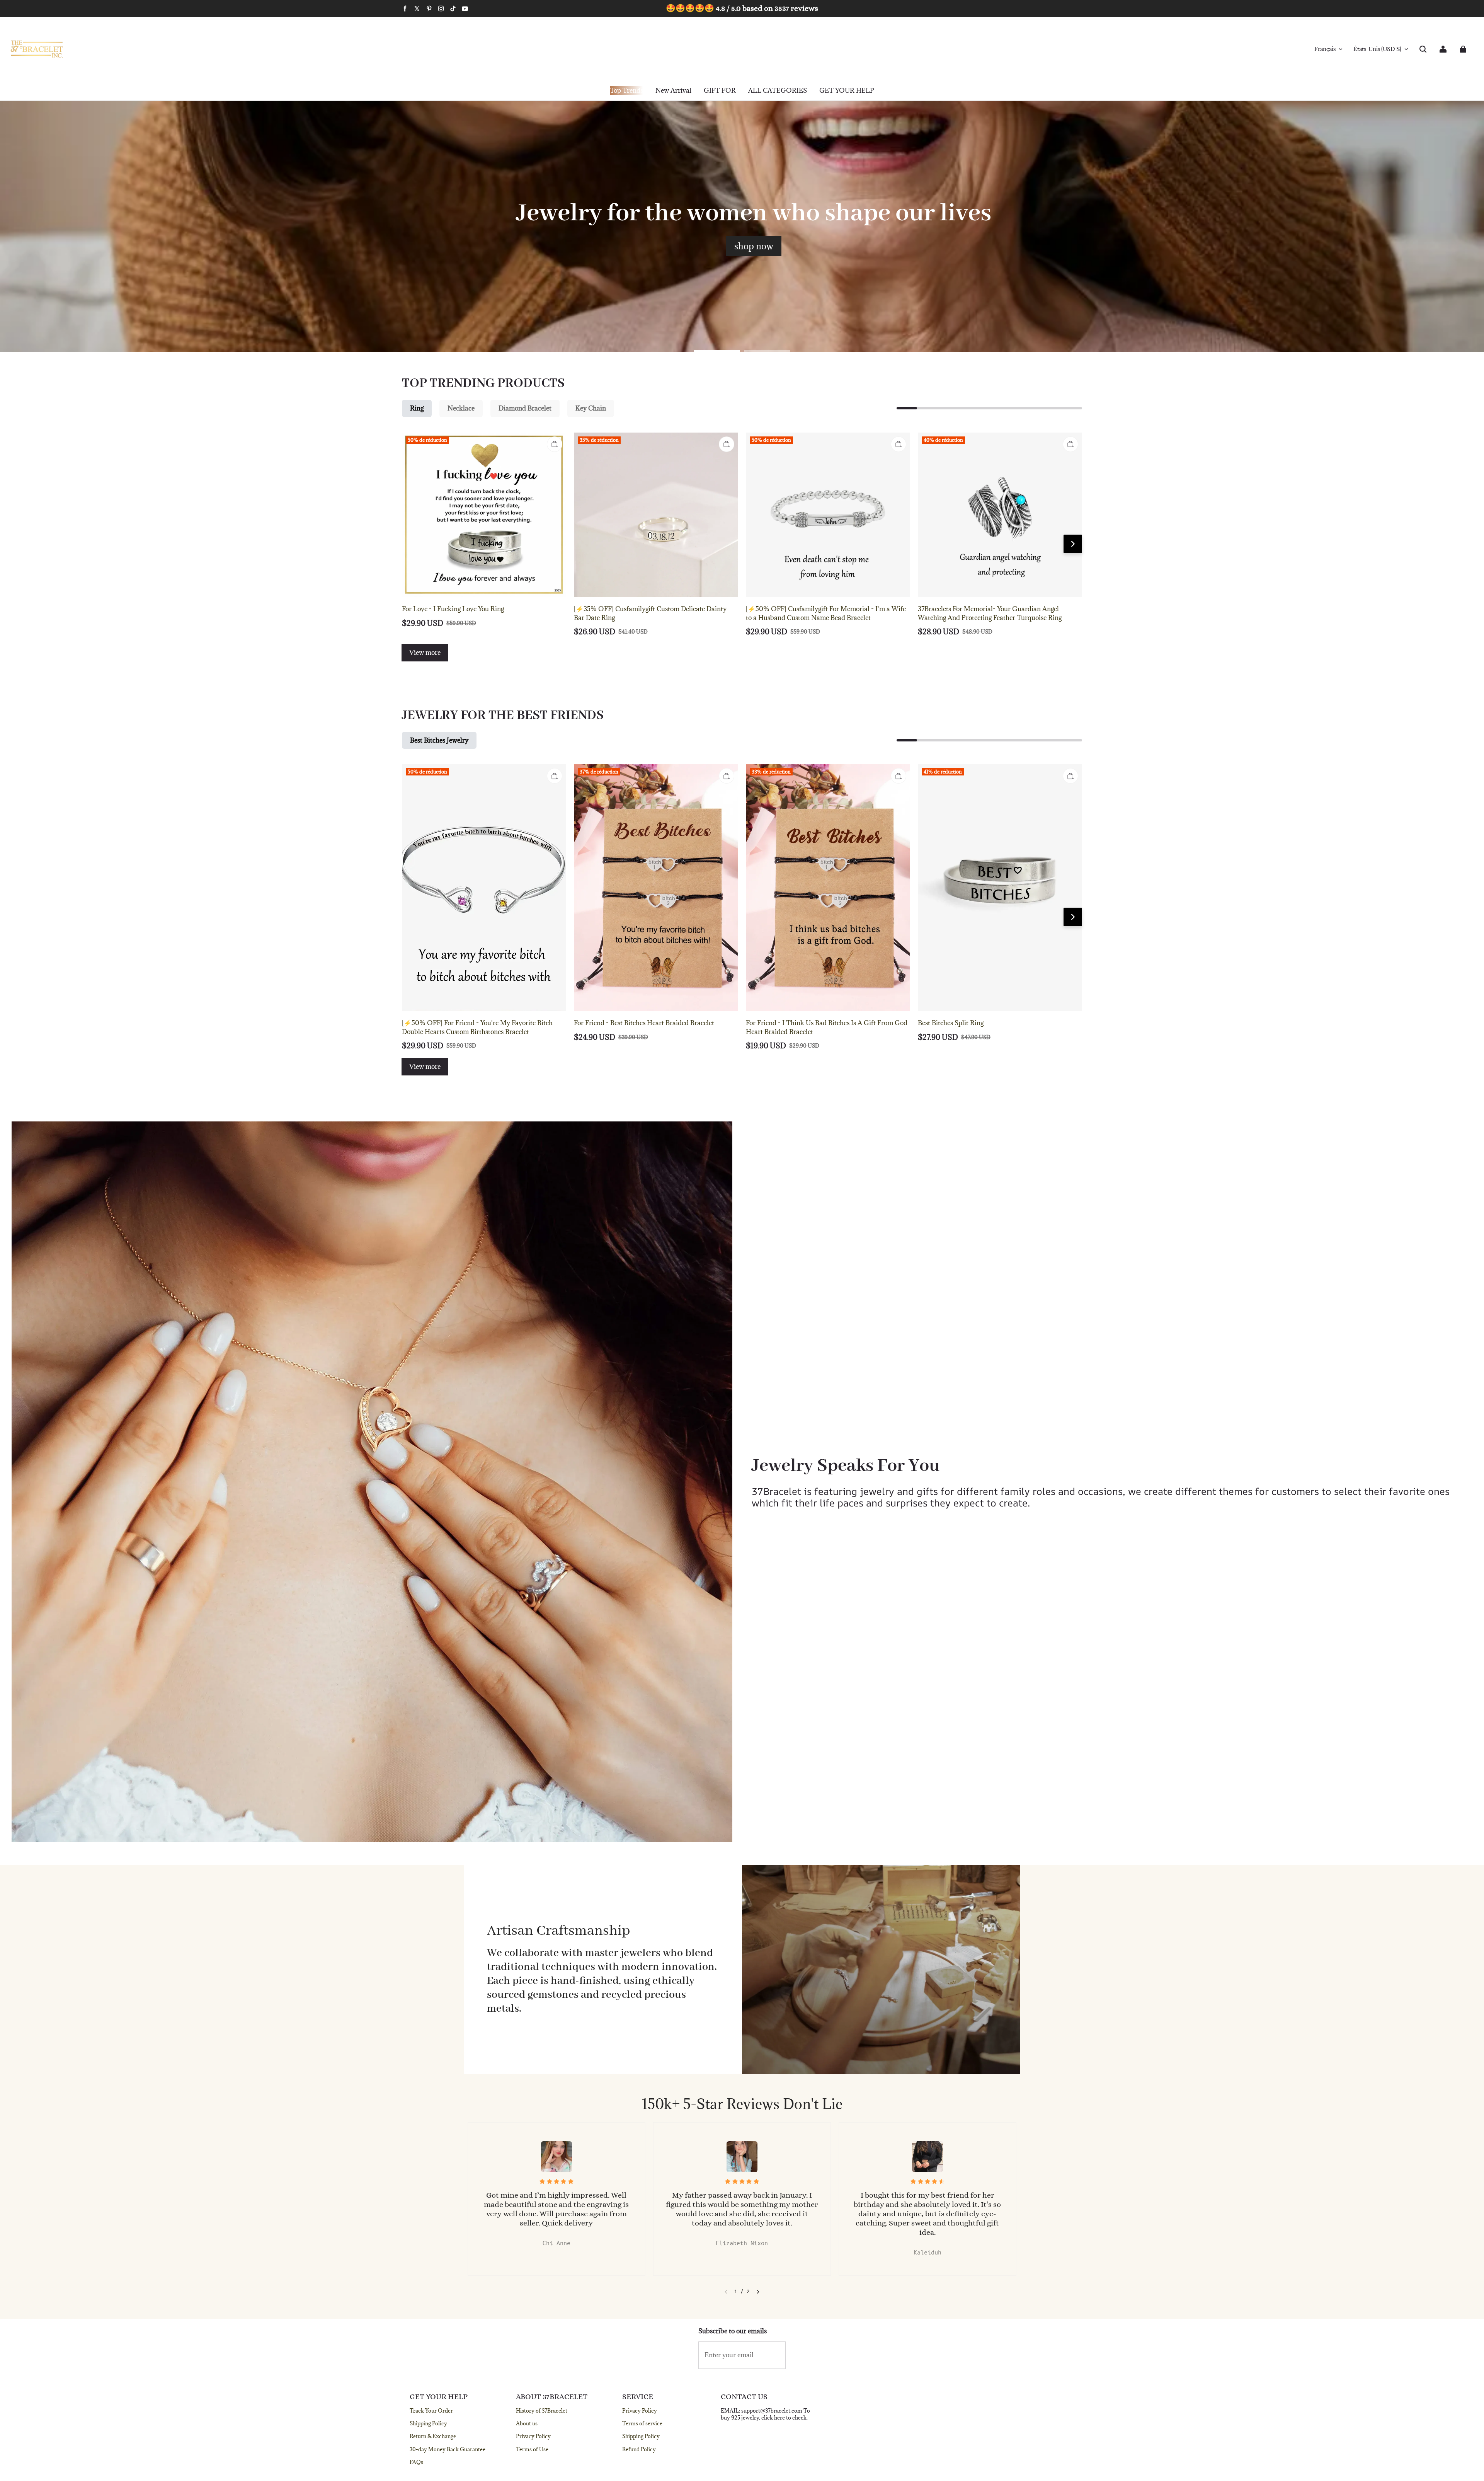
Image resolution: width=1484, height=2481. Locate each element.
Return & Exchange (433, 2436)
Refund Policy (639, 2449)
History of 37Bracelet (542, 2411)
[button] (1423, 49)
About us (527, 2423)
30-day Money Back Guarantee (448, 2449)
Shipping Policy (428, 2423)
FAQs (416, 2462)
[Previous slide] (726, 2292)
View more (425, 653)
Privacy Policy (533, 2436)
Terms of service (642, 2423)
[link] (720, 91)
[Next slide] (758, 2292)
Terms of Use (532, 2449)
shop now (754, 246)
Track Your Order (431, 2411)
